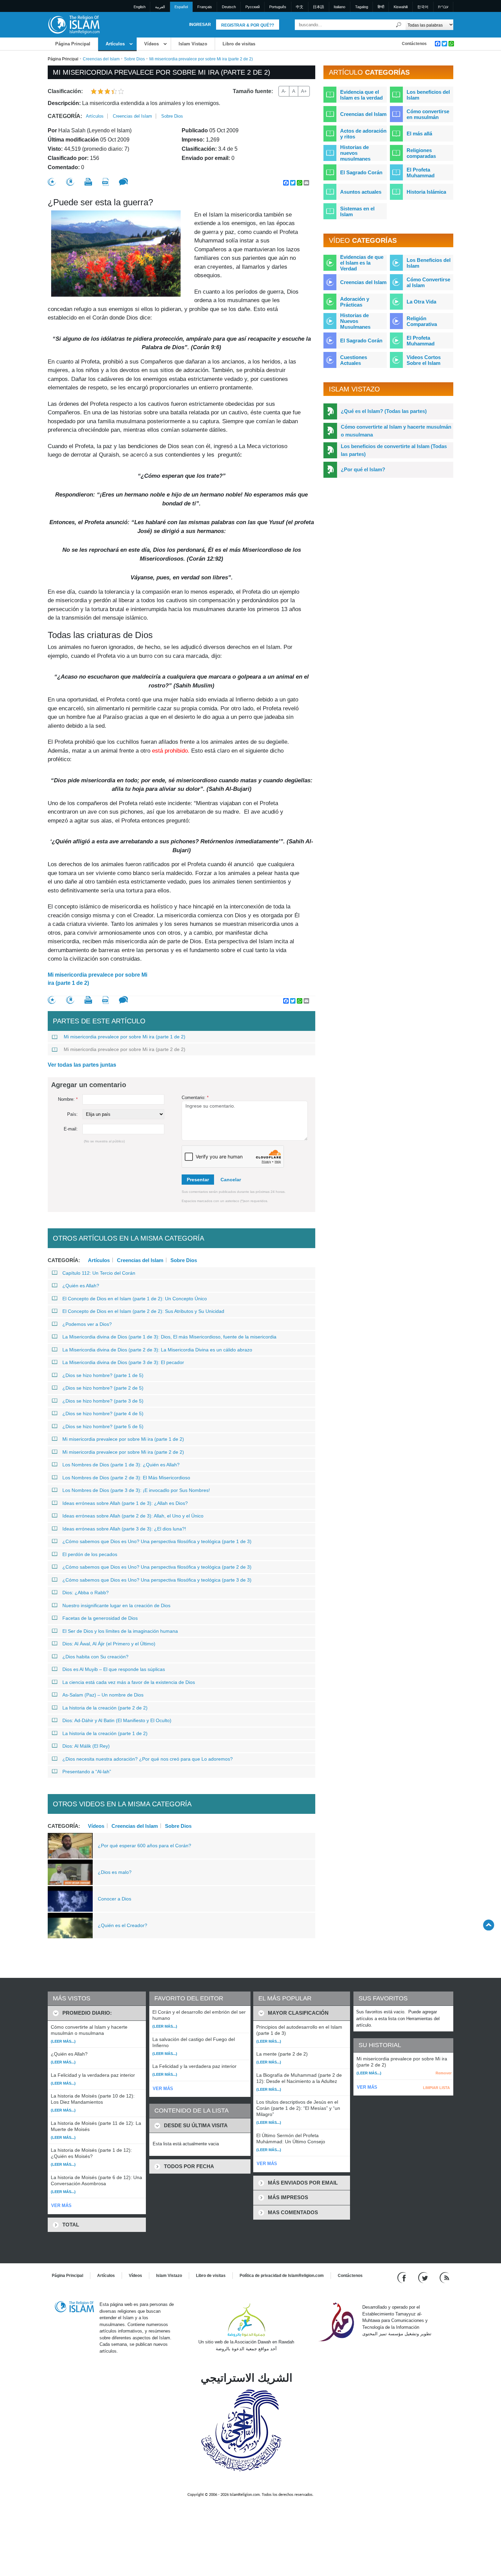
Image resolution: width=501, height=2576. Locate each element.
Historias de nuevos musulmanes (355, 153)
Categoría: (65, 116)
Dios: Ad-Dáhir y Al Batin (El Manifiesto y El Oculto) (117, 1720)
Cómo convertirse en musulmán (428, 114)
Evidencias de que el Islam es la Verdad (362, 263)
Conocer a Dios (115, 1899)
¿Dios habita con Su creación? (95, 1657)
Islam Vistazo (193, 44)
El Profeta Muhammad (421, 173)
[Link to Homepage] (74, 24)
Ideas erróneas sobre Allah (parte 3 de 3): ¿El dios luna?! (124, 1529)
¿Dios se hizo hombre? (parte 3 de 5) (103, 1401)
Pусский (253, 7)
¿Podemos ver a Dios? (87, 1324)
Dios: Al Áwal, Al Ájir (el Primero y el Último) (109, 1644)
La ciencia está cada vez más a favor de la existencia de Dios (129, 1682)
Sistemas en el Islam (357, 211)
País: (72, 1114)
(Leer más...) (63, 2041)
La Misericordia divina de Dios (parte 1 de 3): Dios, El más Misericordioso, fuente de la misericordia (169, 1337)
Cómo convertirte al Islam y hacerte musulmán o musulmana (396, 431)
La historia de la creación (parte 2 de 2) (105, 1708)
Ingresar (200, 25)
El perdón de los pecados (90, 1554)
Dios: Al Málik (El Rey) (86, 1746)
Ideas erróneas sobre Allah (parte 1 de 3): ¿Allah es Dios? (125, 1503)
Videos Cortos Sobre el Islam (424, 360)
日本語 (318, 7)
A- (284, 91)
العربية (160, 7)
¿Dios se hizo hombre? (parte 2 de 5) (103, 1388)
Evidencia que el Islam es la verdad (361, 95)
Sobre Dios (134, 59)
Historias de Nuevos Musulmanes (355, 321)
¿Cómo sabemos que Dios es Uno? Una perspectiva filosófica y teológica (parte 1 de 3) (157, 1541)
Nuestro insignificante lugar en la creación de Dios (116, 1605)
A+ (304, 91)
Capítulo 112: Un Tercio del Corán (99, 1273)
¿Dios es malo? (115, 1872)
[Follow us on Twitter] (424, 2277)
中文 (300, 7)
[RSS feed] (444, 2277)
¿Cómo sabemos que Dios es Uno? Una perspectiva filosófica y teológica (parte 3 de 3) (157, 1580)
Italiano (339, 7)
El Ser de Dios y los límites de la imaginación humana (120, 1631)
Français (205, 7)
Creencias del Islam (101, 59)
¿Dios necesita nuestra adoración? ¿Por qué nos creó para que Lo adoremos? (148, 1759)
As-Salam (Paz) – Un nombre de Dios (103, 1695)
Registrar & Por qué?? (248, 25)
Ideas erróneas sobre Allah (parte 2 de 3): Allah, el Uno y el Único (133, 1516)
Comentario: (195, 1098)
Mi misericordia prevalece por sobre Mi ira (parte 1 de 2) (97, 979)
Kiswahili (401, 7)
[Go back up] (489, 1925)
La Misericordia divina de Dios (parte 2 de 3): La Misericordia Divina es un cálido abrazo (157, 1350)
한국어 (423, 7)
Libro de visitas (239, 44)
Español (181, 7)
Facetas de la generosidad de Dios (100, 1618)
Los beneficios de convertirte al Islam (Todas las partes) (394, 450)
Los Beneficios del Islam (429, 263)
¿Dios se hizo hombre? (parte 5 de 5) (103, 1426)
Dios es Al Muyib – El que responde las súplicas (114, 1669)
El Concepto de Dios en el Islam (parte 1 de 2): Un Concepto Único (135, 1299)
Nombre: (68, 1099)
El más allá (419, 134)
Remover (444, 2073)
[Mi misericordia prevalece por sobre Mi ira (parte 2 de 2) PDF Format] (105, 182)
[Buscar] (399, 25)
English (140, 7)
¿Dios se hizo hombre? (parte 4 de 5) (103, 1413)
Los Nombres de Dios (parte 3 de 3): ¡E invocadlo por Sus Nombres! (136, 1490)
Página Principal (73, 44)
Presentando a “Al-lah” (87, 1772)
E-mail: (71, 1129)
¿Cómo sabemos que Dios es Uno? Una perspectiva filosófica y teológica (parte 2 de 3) (157, 1567)
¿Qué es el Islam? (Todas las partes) (384, 411)
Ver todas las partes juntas (82, 1065)
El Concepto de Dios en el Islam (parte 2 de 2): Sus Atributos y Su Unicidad (143, 1311)
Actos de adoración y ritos (363, 134)
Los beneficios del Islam (428, 95)
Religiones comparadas (421, 153)
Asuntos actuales (361, 192)
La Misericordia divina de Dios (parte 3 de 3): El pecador (123, 1362)
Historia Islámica (426, 192)
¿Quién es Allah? (81, 1286)
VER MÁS (61, 2205)
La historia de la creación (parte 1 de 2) (105, 1733)
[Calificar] (52, 182)
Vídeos (151, 44)
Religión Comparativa (422, 321)
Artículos (115, 44)
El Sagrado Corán (361, 172)
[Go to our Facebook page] (403, 2277)
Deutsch (229, 7)
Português (278, 7)
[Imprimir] (88, 182)
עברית (443, 7)
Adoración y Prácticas (355, 302)
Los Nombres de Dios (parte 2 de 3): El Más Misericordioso (126, 1478)
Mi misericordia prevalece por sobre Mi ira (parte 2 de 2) (125, 1049)
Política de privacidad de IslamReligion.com (282, 2276)
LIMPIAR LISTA (436, 2088)
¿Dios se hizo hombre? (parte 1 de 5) (103, 1375)
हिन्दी (381, 7)
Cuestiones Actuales (354, 360)
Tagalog (362, 7)
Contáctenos (414, 44)
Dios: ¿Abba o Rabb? (86, 1593)
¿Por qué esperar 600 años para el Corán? (145, 1846)
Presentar (198, 1180)
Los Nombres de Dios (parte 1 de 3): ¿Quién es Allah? (121, 1465)
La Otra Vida (421, 302)
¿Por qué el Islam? (363, 469)
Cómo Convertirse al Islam (428, 282)
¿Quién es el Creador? (123, 1925)
